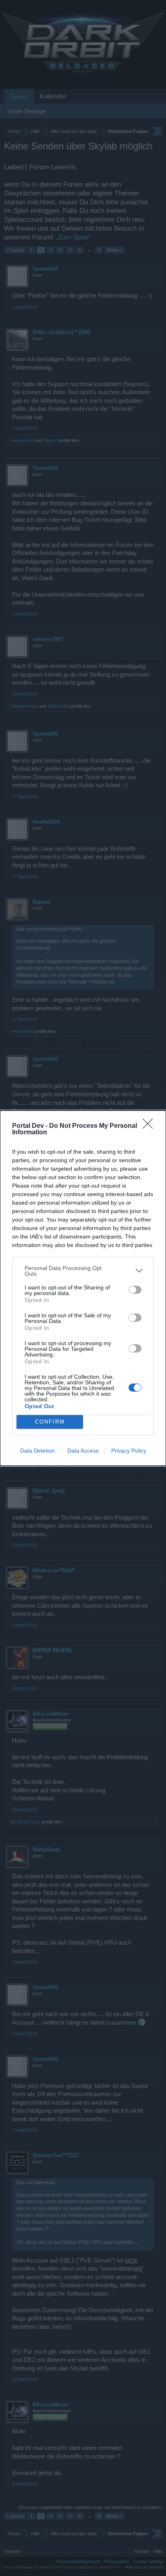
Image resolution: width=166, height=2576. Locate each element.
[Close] (150, 1126)
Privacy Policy (129, 1451)
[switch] (135, 1290)
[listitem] (83, 1271)
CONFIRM (50, 1422)
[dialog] (83, 1288)
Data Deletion (37, 1451)
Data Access (83, 1451)
